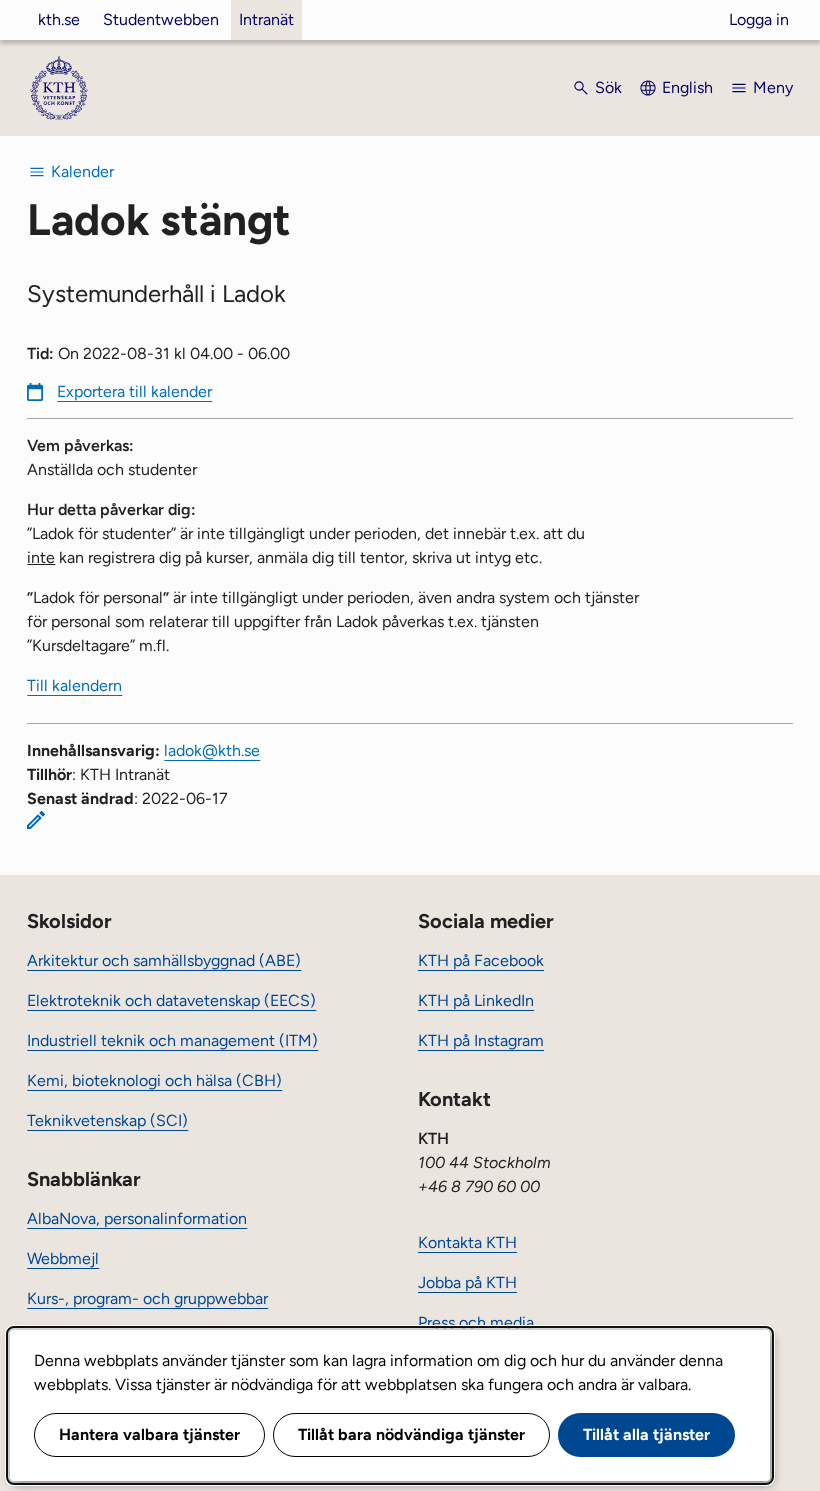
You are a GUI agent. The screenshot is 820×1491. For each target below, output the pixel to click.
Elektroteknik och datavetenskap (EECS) (171, 1000)
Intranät (266, 19)
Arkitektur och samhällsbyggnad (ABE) (164, 960)
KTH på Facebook (481, 960)
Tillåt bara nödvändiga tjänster (411, 1434)
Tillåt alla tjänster (646, 1434)
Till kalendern (74, 685)
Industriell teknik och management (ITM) (172, 1040)
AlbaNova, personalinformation (137, 1218)
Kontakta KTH (467, 1242)
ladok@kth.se (212, 750)
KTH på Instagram (481, 1040)
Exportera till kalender (134, 391)
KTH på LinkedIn (476, 1000)
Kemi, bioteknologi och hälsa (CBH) (154, 1080)
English (687, 87)
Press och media (476, 1322)
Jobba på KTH (467, 1282)
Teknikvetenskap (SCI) (107, 1120)
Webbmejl (63, 1258)
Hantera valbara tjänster (149, 1434)
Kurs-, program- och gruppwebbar (147, 1298)
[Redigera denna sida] (36, 820)
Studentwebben (161, 19)
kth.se (59, 19)
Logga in (759, 19)
